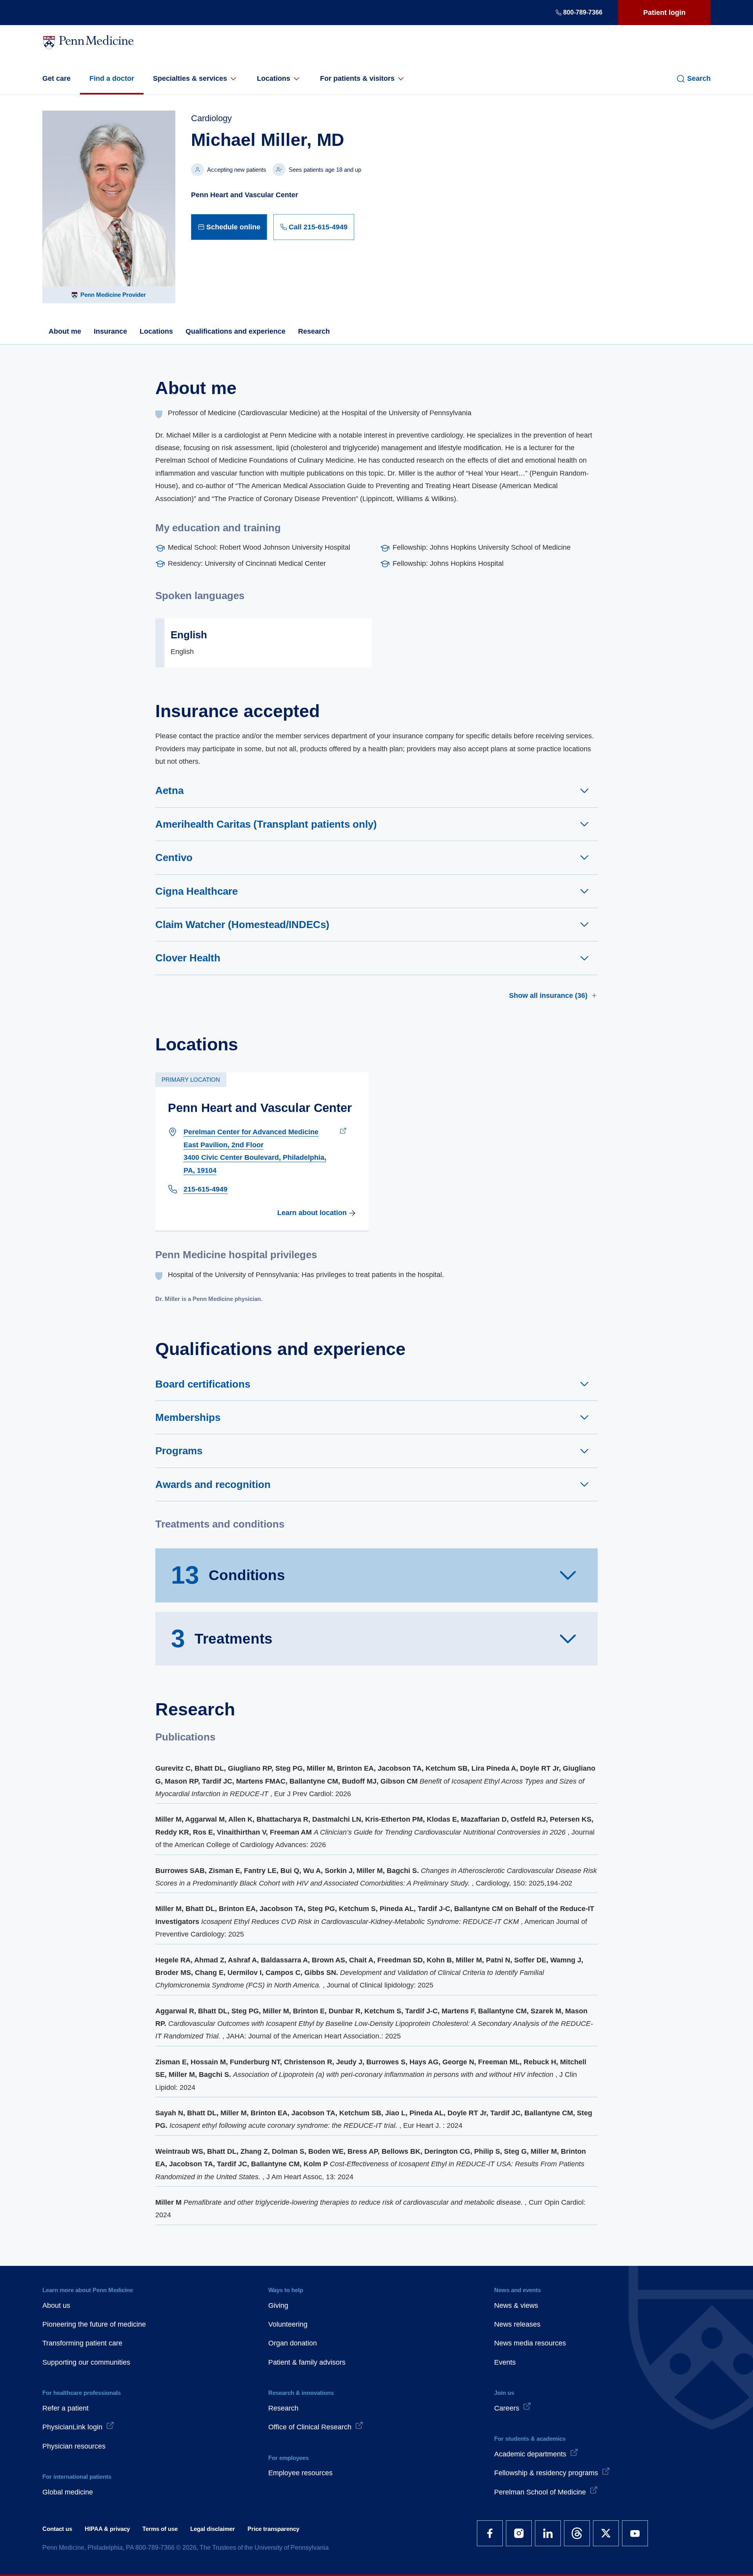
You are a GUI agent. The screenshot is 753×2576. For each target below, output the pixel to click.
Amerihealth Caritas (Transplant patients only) (266, 824)
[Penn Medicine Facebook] (490, 2533)
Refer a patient (65, 2408)
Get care (56, 78)
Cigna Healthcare (196, 891)
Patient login (664, 13)
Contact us (57, 2529)
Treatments (222, 1639)
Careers (507, 2408)
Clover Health (188, 958)
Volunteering (288, 2324)
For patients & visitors (357, 78)
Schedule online (233, 227)
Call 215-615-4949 (318, 227)
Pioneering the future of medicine (94, 2324)
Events (505, 2362)
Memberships (188, 1417)
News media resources (530, 2343)
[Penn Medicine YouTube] (635, 2533)
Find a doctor (112, 78)
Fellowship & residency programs (546, 2473)
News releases (517, 2324)
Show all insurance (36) (548, 996)
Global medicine (68, 2492)
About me (65, 331)
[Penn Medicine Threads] (577, 2533)
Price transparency (273, 2529)
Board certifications (203, 1384)
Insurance (110, 331)
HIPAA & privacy (107, 2529)
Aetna (169, 790)
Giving (278, 2305)
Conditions (228, 1575)
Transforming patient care (82, 2343)
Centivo (174, 857)
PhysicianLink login (72, 2427)
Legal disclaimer (213, 2529)
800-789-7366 (583, 12)
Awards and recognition (213, 1484)
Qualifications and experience (236, 331)
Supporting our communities (86, 2362)
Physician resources (74, 2446)
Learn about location (312, 1213)
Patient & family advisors (307, 2362)
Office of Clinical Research (310, 2427)
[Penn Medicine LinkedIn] (548, 2533)
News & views (516, 2305)
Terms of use (160, 2529)
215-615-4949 (206, 1189)
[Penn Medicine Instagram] (519, 2533)
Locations (274, 78)
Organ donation (293, 2343)
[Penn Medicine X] (606, 2533)
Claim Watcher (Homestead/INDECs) (242, 925)
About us (56, 2305)
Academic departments (530, 2454)
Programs (179, 1451)
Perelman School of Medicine (540, 2492)
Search (699, 78)
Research (314, 331)
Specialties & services (190, 78)
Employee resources (300, 2473)
